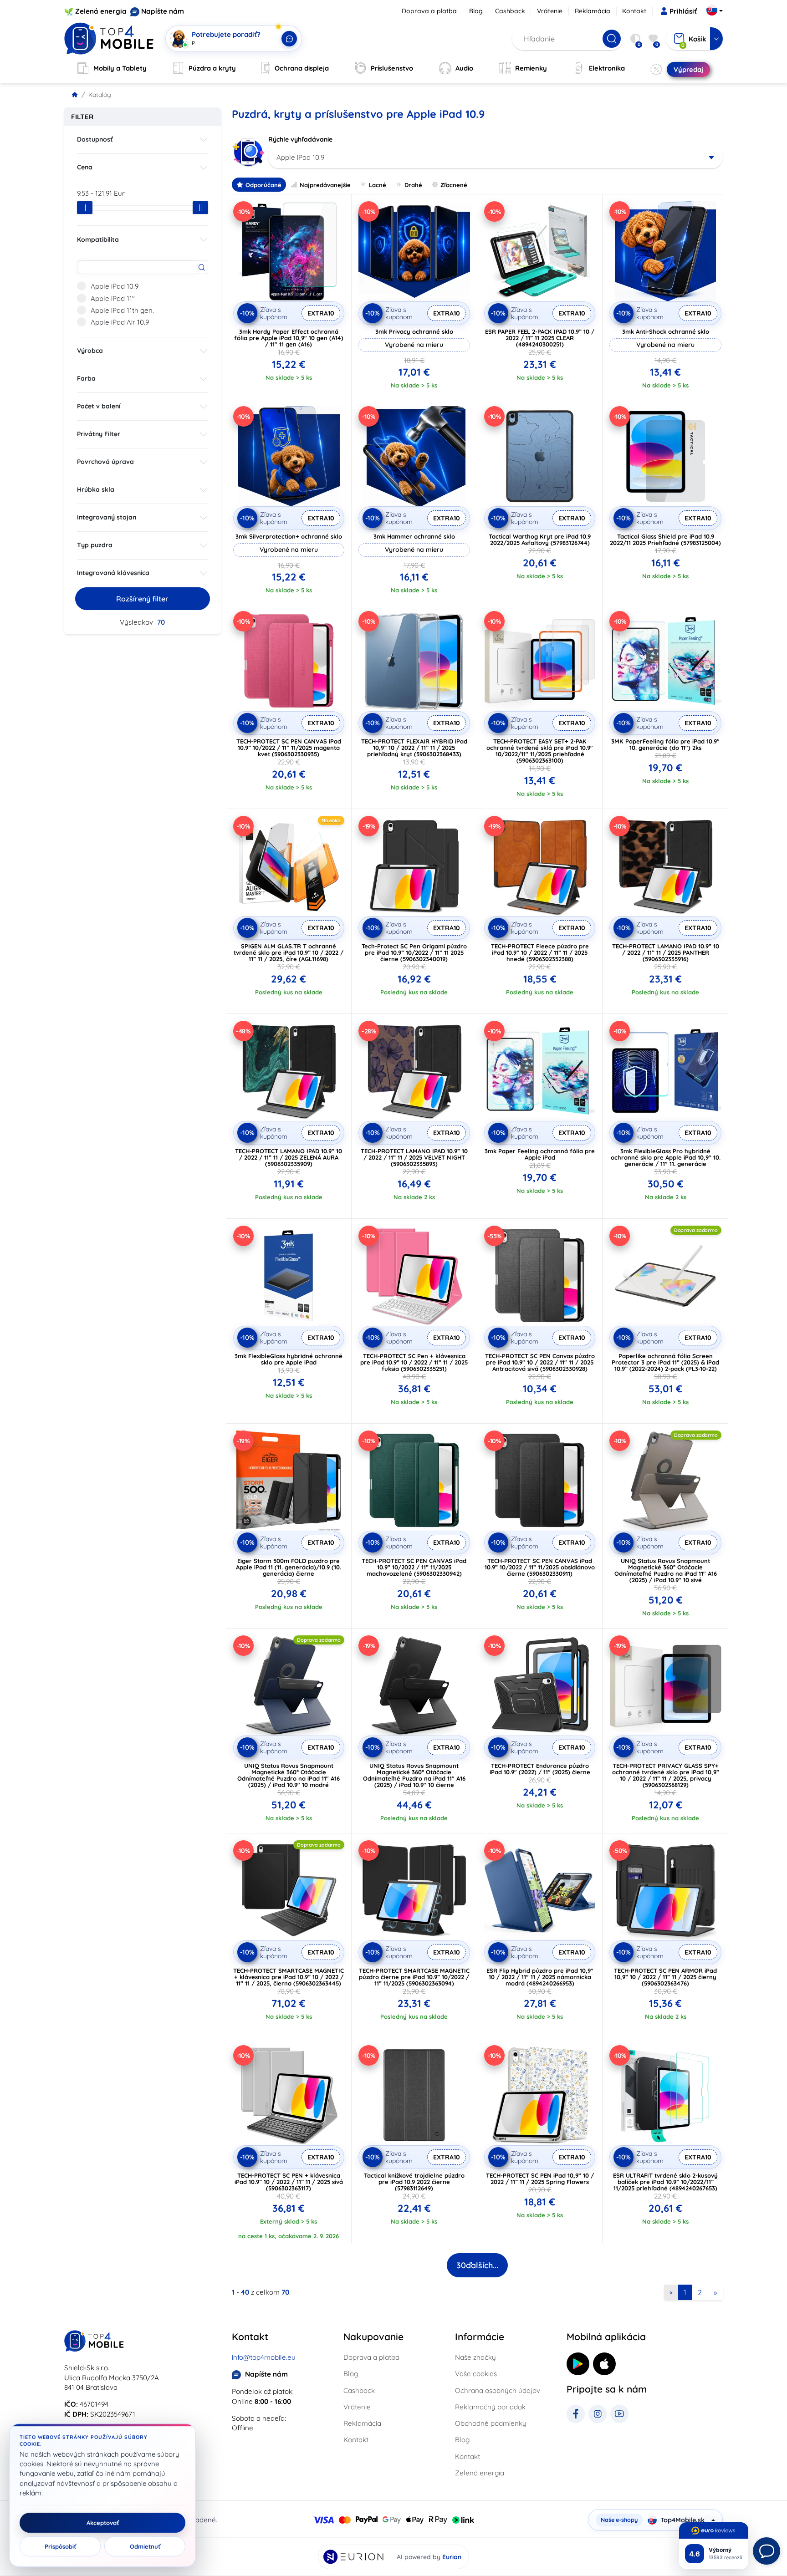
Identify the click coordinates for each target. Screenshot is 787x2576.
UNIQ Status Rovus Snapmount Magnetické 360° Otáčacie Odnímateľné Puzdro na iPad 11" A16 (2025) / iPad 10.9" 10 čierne (414, 1775)
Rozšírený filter (142, 599)
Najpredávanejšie (325, 185)
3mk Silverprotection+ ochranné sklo (289, 536)
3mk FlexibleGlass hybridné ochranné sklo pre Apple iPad (289, 1359)
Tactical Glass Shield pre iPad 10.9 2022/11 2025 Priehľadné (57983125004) (665, 540)
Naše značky (475, 2357)
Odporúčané (263, 185)
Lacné (378, 185)
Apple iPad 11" (113, 298)
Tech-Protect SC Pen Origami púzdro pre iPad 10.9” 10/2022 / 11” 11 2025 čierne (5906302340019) (414, 952)
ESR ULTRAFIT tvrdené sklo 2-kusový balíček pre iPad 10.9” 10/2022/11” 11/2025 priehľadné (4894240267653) (665, 2182)
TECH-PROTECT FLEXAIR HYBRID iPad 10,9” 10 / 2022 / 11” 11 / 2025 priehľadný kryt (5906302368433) (414, 748)
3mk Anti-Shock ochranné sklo (666, 331)
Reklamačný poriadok (490, 2407)
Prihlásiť (683, 11)
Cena (85, 167)
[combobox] (496, 158)
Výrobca (90, 351)
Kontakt (634, 11)
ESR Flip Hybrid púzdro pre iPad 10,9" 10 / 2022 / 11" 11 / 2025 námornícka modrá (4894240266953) (540, 1977)
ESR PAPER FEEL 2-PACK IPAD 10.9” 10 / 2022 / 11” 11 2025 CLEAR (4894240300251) (540, 338)
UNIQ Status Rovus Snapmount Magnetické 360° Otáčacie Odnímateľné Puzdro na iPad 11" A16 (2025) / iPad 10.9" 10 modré (289, 1775)
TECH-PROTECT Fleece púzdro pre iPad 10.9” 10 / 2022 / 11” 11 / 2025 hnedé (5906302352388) (540, 952)
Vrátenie (550, 11)
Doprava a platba (429, 11)
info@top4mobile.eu (264, 2357)
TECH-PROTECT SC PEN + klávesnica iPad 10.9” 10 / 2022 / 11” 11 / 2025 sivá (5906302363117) (289, 2182)
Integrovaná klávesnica (113, 573)
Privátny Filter (99, 434)
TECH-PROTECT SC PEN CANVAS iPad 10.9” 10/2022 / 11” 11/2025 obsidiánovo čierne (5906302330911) (540, 1567)
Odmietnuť (145, 2546)
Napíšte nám (163, 11)
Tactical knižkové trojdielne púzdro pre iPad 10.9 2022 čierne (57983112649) (414, 2182)
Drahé (413, 185)
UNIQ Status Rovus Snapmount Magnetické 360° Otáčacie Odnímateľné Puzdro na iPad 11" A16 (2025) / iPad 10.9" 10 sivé (666, 1570)
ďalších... (477, 2265)
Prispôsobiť (60, 2546)
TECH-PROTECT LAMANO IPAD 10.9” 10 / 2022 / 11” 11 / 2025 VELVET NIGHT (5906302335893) (414, 1157)
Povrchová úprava (105, 462)
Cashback (510, 11)
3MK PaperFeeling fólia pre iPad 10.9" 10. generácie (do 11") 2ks (665, 744)
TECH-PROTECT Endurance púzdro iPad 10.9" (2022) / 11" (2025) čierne (540, 1769)
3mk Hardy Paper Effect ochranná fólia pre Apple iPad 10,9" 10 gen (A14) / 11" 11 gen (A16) (289, 338)
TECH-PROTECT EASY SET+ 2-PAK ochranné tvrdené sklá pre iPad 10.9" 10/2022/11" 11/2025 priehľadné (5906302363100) (540, 751)
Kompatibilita (98, 239)
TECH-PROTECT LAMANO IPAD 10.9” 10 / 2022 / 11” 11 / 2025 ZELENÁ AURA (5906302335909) (289, 1157)
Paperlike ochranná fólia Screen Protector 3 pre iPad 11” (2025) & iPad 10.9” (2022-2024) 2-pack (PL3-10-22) (665, 1362)
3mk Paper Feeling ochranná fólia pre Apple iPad (540, 1154)
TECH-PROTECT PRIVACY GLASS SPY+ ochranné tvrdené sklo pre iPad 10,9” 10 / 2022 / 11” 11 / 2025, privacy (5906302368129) (666, 1775)
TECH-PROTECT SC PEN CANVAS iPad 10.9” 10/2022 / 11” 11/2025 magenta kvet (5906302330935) (289, 748)
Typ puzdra (95, 545)
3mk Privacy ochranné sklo (414, 331)
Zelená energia (101, 11)
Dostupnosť (95, 139)
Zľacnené (454, 185)
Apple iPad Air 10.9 (120, 322)
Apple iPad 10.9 (115, 286)
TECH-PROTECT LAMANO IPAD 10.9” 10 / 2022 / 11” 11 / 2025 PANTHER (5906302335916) (666, 952)
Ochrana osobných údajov (498, 2390)
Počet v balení (99, 406)
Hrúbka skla (96, 489)
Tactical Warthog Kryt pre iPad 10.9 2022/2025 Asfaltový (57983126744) (540, 540)
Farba (86, 378)
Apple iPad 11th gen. (122, 310)
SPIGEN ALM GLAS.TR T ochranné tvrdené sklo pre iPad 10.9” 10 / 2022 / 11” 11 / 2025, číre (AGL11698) (289, 952)
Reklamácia (593, 11)
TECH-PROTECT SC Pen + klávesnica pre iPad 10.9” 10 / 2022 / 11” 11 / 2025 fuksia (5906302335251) (414, 1362)
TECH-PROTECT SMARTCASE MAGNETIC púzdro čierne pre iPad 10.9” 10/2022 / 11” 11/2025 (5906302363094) (414, 1977)
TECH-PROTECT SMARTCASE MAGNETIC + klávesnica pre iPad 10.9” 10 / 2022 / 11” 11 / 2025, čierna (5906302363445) (289, 1977)
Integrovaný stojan (107, 517)
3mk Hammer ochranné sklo (414, 536)
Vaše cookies (476, 2374)
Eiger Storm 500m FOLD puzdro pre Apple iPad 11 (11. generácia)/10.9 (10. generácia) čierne (289, 1567)
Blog (476, 11)
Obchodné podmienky (491, 2423)
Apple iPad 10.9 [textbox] (300, 157)
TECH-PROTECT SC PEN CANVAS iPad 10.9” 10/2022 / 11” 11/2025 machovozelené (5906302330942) (414, 1567)
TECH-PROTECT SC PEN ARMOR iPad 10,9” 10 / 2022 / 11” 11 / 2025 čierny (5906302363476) (665, 1977)
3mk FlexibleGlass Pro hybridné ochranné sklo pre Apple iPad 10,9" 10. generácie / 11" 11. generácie (666, 1157)
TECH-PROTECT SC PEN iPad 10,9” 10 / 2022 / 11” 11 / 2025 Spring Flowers (540, 2179)
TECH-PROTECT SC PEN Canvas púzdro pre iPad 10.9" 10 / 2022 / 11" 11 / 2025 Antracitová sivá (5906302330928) (540, 1362)
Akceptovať (103, 2523)
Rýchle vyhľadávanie (300, 139)
